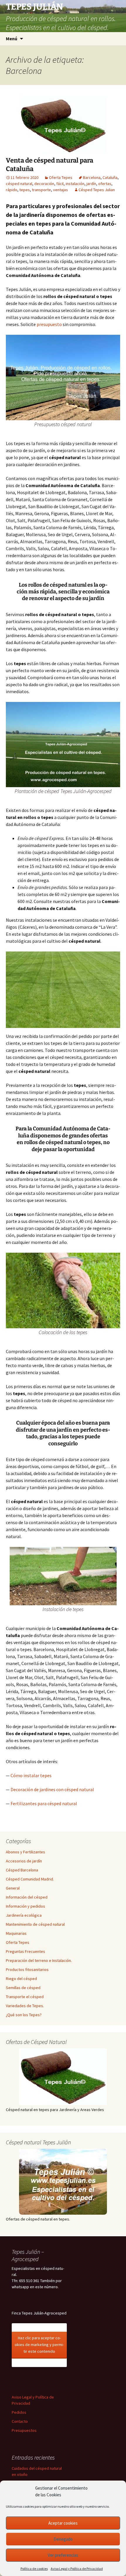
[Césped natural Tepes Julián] (63, 2182)
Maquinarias (16, 1933)
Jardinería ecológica (24, 1915)
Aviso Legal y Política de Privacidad (77, 2569)
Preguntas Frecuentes (25, 1951)
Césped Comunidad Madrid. (30, 1879)
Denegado (63, 2539)
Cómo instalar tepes (31, 1775)
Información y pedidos (25, 1906)
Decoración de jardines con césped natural (52, 1789)
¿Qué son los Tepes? (24, 2015)
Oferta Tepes (61, 177)
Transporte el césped (25, 1997)
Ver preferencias (63, 2555)
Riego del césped (21, 1979)
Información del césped (27, 1897)
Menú (12, 39)
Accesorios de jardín (24, 1861)
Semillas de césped (23, 1988)
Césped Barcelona (22, 1870)
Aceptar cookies (63, 2523)
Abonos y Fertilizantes (25, 1852)
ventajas (61, 190)
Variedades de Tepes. (25, 2006)
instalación (75, 184)
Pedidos (19, 2412)
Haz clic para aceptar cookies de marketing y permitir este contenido (39, 2345)
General (13, 1888)
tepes (25, 190)
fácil (60, 184)
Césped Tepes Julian (97, 190)
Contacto (20, 2421)
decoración (44, 184)
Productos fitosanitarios (27, 1970)
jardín (91, 184)
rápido (12, 190)
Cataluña (110, 177)
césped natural (19, 184)
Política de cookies (34, 2569)
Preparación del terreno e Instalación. (39, 1960)
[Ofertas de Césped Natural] (63, 2077)
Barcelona (92, 177)
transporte (41, 190)
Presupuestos (24, 2430)
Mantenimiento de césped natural (35, 1924)
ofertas (105, 184)
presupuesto (49, 324)
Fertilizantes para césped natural (44, 1803)
